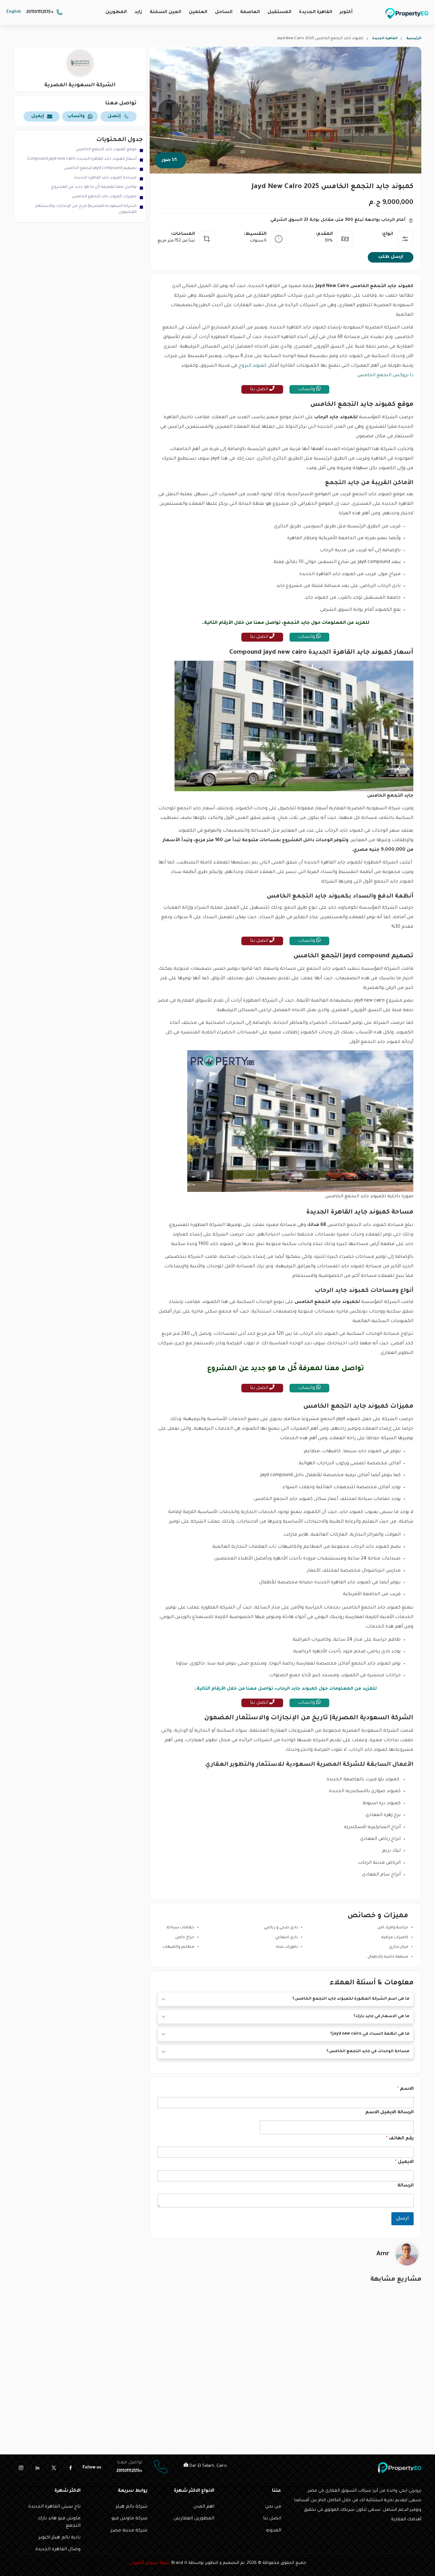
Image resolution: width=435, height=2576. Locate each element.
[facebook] (70, 2468)
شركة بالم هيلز (132, 2507)
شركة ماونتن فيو (129, 2519)
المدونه (274, 2531)
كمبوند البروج (253, 366)
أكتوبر (346, 12)
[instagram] (21, 2468)
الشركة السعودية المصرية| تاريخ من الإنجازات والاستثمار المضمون (86, 209)
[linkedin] (37, 2468)
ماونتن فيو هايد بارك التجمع (59, 2522)
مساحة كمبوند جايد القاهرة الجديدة (105, 178)
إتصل (114, 116)
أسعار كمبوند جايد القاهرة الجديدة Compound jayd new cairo (82, 159)
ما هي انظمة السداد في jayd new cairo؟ (370, 2034)
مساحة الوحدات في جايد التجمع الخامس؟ (368, 2052)
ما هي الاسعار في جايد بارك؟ (382, 2016)
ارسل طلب (391, 257)
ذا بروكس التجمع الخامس (385, 376)
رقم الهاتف (400, 2139)
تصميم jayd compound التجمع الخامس (100, 168)
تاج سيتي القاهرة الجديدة (54, 2507)
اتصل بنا (260, 390)
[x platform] (54, 2468)
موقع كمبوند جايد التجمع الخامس (106, 150)
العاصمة (250, 12)
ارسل (403, 2219)
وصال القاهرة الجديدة (58, 2550)
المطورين (116, 12)
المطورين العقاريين (194, 2519)
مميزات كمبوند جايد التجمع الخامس (104, 197)
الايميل (404, 2162)
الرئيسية (414, 39)
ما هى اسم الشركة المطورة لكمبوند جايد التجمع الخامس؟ (351, 1999)
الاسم (405, 2089)
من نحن (273, 2507)
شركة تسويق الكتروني (150, 2563)
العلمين (198, 12)
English (14, 12)
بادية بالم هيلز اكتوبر (60, 2538)
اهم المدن (204, 2507)
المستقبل (279, 12)
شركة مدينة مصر (129, 2531)
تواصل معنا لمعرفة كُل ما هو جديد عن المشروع (94, 187)
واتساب (307, 390)
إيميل (38, 116)
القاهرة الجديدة (316, 12)
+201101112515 (40, 12)
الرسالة (406, 2186)
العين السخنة (165, 12)
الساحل (224, 12)
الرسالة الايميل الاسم (389, 2113)
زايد (138, 12)
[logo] (407, 13)
